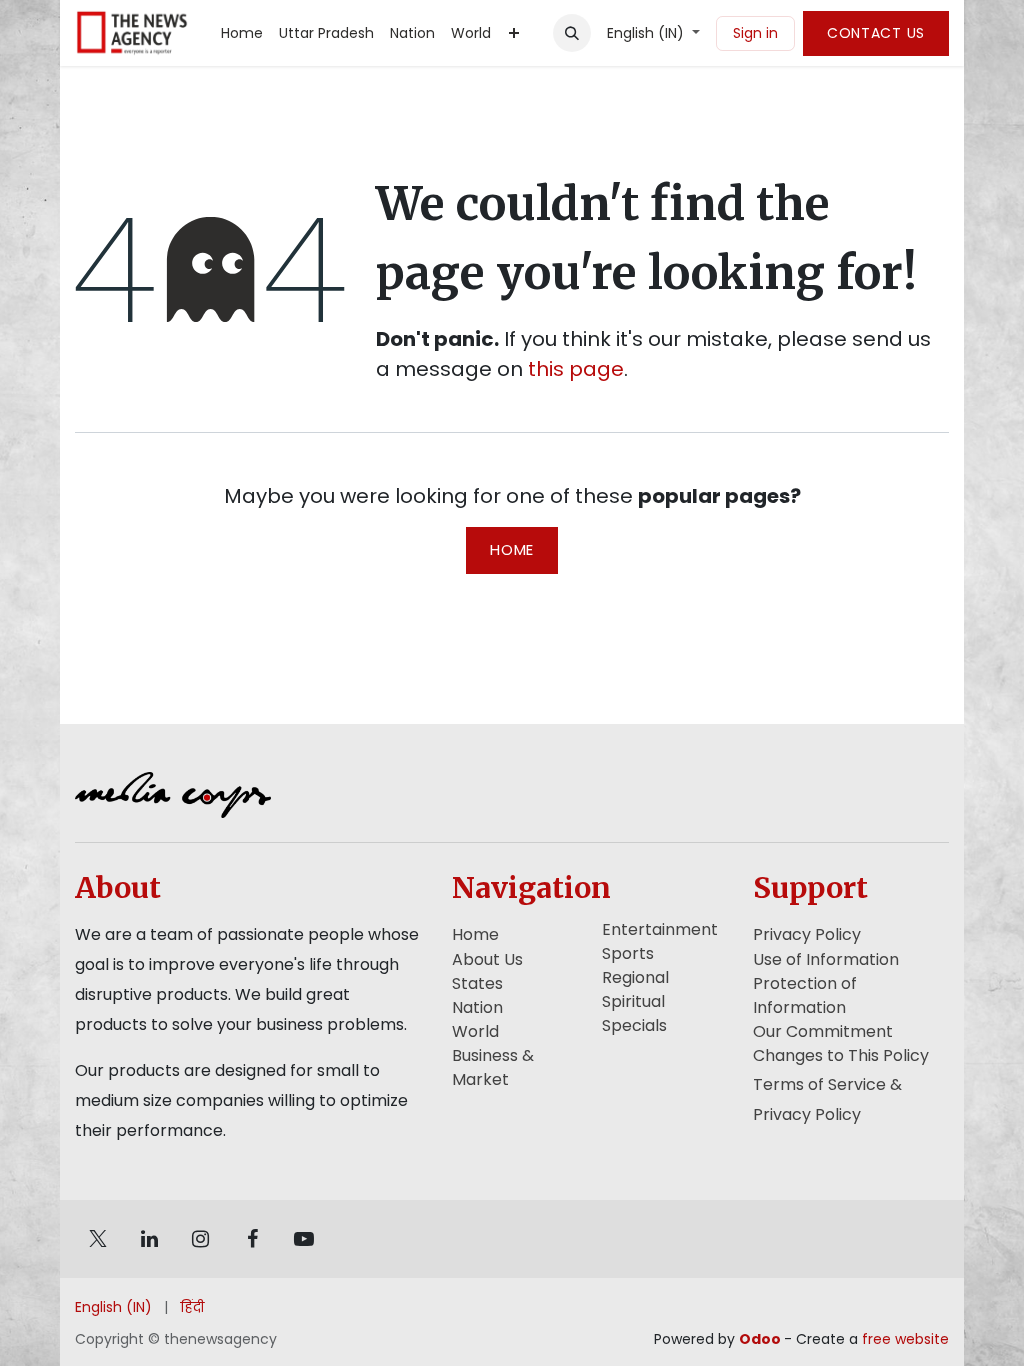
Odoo (761, 1339)
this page (576, 369)
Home (512, 549)
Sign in (755, 33)
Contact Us (876, 33)
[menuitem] (242, 33)
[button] (572, 33)
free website (905, 1339)
